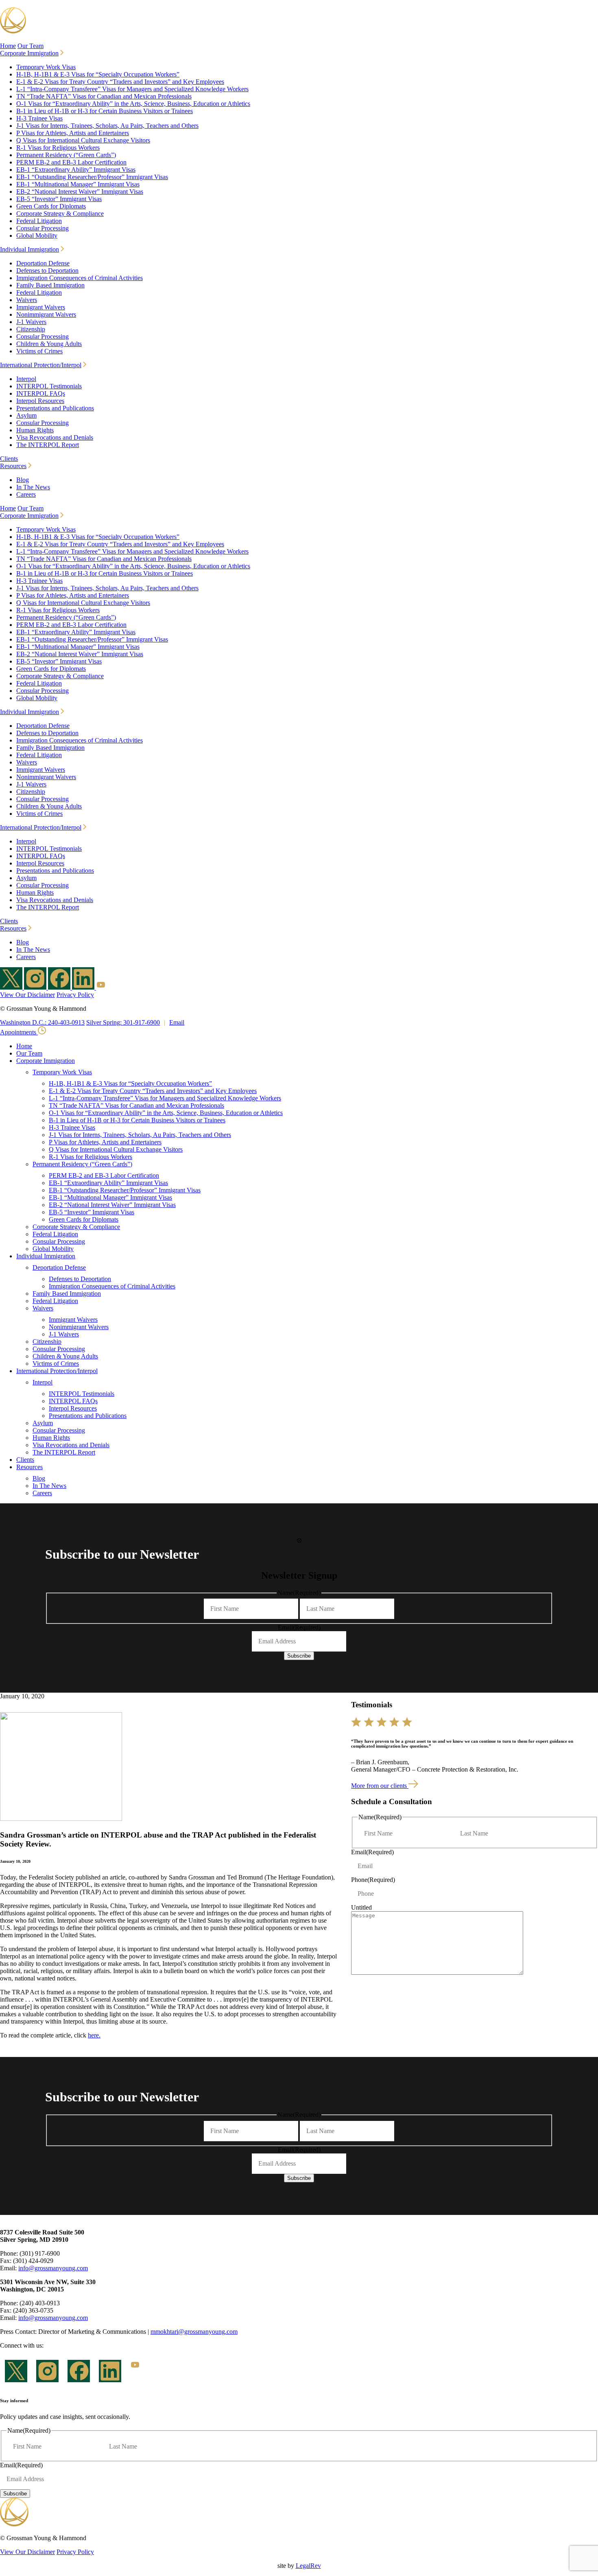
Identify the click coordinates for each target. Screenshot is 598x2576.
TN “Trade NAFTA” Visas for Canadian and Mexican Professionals (104, 96)
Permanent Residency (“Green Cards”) (66, 155)
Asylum (26, 415)
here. (94, 2035)
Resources (13, 466)
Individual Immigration (29, 249)
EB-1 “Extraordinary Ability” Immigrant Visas (76, 170)
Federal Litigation (39, 221)
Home (8, 46)
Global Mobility (37, 235)
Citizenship (31, 329)
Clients (9, 459)
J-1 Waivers (31, 322)
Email (177, 1022)
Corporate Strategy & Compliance (60, 214)
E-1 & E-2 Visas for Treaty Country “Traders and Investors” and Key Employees (120, 82)
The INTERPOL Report (48, 445)
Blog (23, 480)
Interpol (26, 379)
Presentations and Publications (55, 408)
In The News (33, 487)
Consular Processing (43, 228)
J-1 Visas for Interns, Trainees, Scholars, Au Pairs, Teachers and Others (107, 126)
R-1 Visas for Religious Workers (58, 148)
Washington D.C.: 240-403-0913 (42, 1022)
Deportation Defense (43, 263)
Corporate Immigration (29, 53)
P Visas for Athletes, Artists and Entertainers (73, 133)
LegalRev (308, 2566)
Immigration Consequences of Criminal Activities (80, 278)
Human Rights (35, 430)
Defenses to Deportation (47, 271)
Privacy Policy (75, 995)
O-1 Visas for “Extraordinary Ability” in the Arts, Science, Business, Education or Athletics (133, 104)
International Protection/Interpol (41, 365)
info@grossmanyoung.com (53, 2268)
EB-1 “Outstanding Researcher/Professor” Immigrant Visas (92, 177)
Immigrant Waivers (41, 307)
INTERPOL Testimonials (49, 386)
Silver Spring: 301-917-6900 (123, 1022)
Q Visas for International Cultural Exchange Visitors (83, 140)
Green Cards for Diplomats (51, 206)
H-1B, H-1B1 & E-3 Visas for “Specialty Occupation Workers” (98, 74)
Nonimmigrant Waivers (46, 314)
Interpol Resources (40, 401)
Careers (26, 494)
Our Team (31, 46)
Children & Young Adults (49, 344)
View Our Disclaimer (27, 995)
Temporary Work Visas (46, 67)
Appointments (19, 1032)
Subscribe (299, 1656)
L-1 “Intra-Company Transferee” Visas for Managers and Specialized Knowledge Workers (132, 89)
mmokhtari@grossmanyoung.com (194, 2332)
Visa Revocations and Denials (55, 437)
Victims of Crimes (39, 351)
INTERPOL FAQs (41, 393)
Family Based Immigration (50, 285)
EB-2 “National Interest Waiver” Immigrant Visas (80, 192)
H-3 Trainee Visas (39, 118)
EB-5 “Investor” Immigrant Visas (59, 199)
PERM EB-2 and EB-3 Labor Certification (71, 162)
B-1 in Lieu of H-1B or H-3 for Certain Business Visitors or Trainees (105, 111)
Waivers (27, 300)
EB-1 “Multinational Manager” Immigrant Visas (78, 184)
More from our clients (380, 1786)
